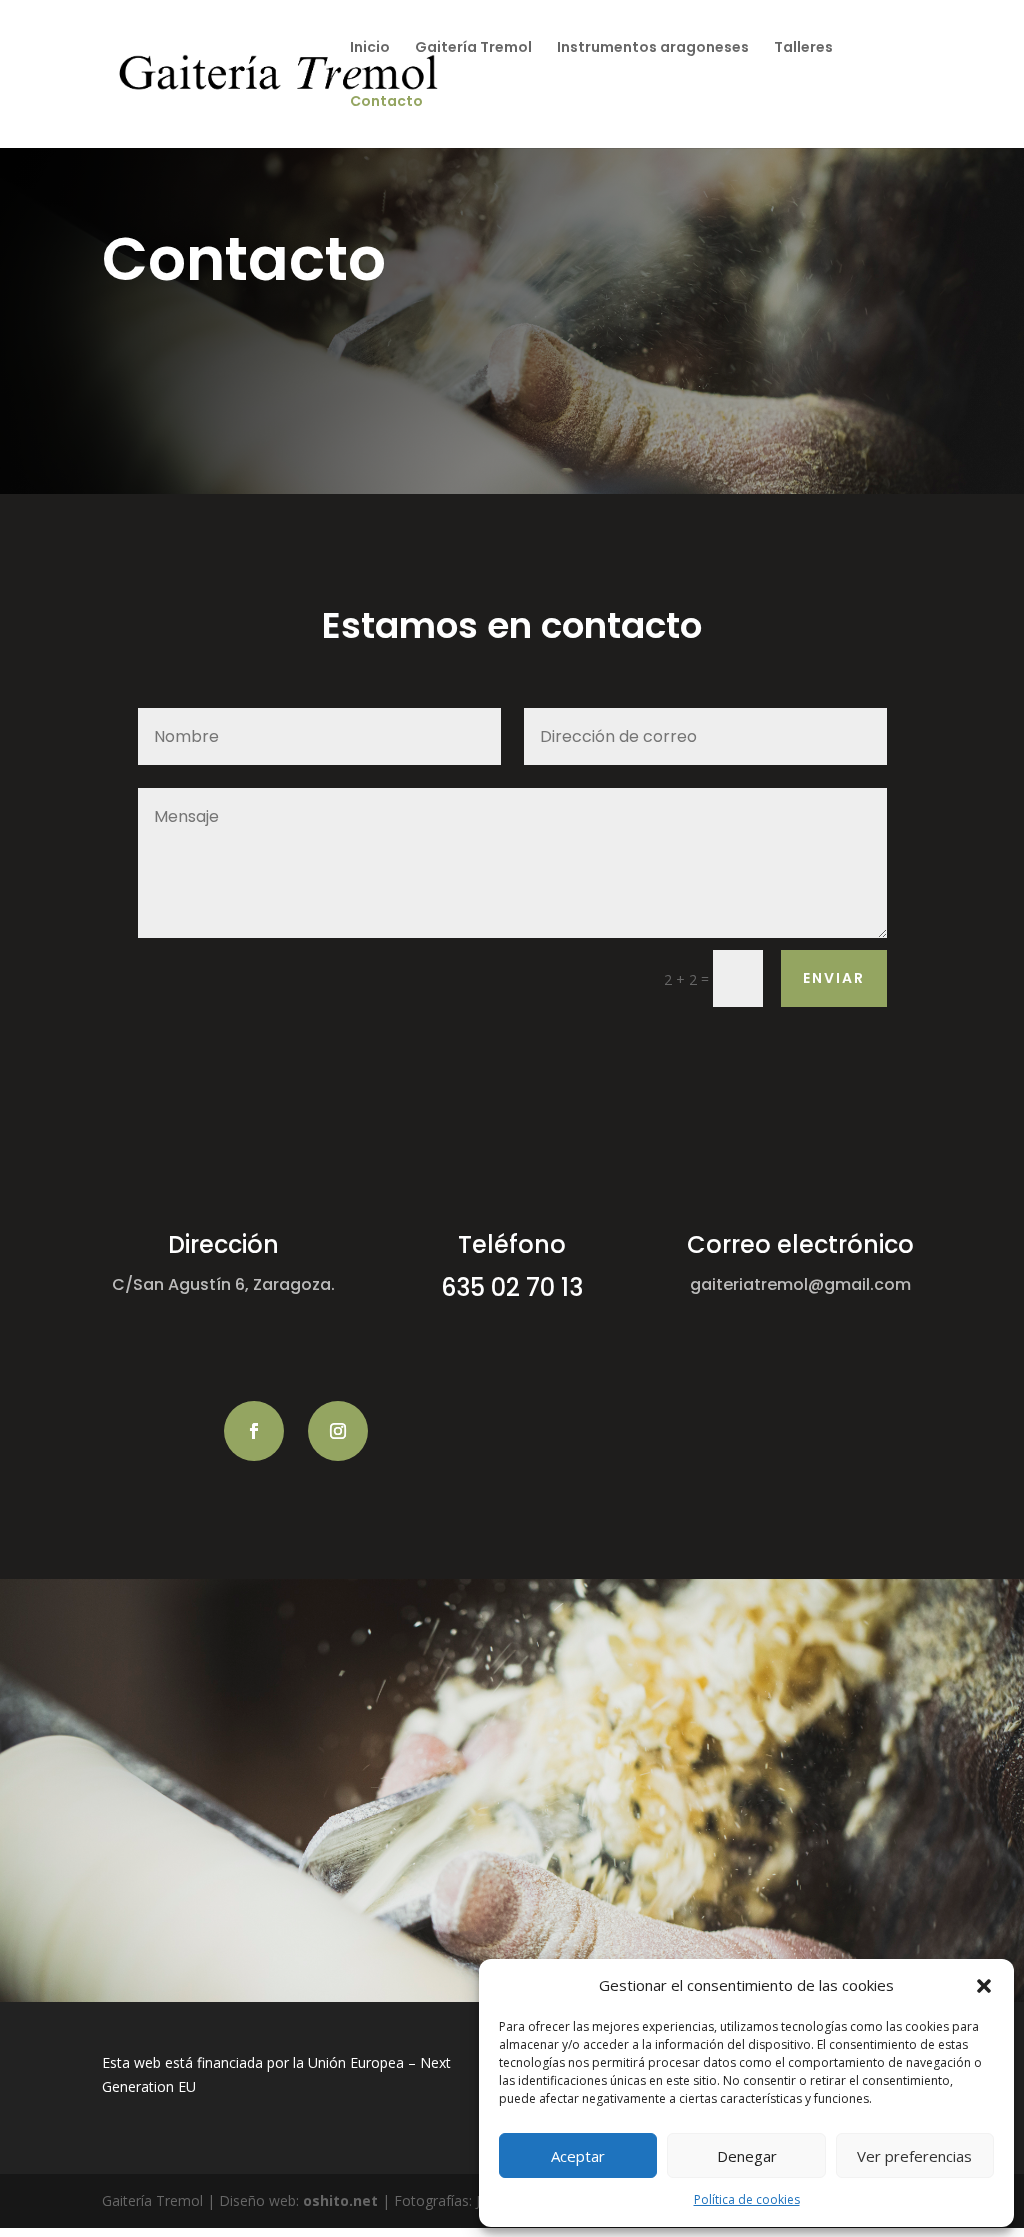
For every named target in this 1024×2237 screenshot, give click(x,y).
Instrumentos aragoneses (653, 48)
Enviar (834, 978)
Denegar (747, 2156)
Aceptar (578, 2156)
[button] (984, 1986)
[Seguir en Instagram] (338, 1431)
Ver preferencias (914, 2156)
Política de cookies (747, 2199)
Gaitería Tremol (473, 48)
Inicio (370, 48)
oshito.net (340, 2200)
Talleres (803, 48)
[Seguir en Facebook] (254, 1431)
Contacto (386, 102)
